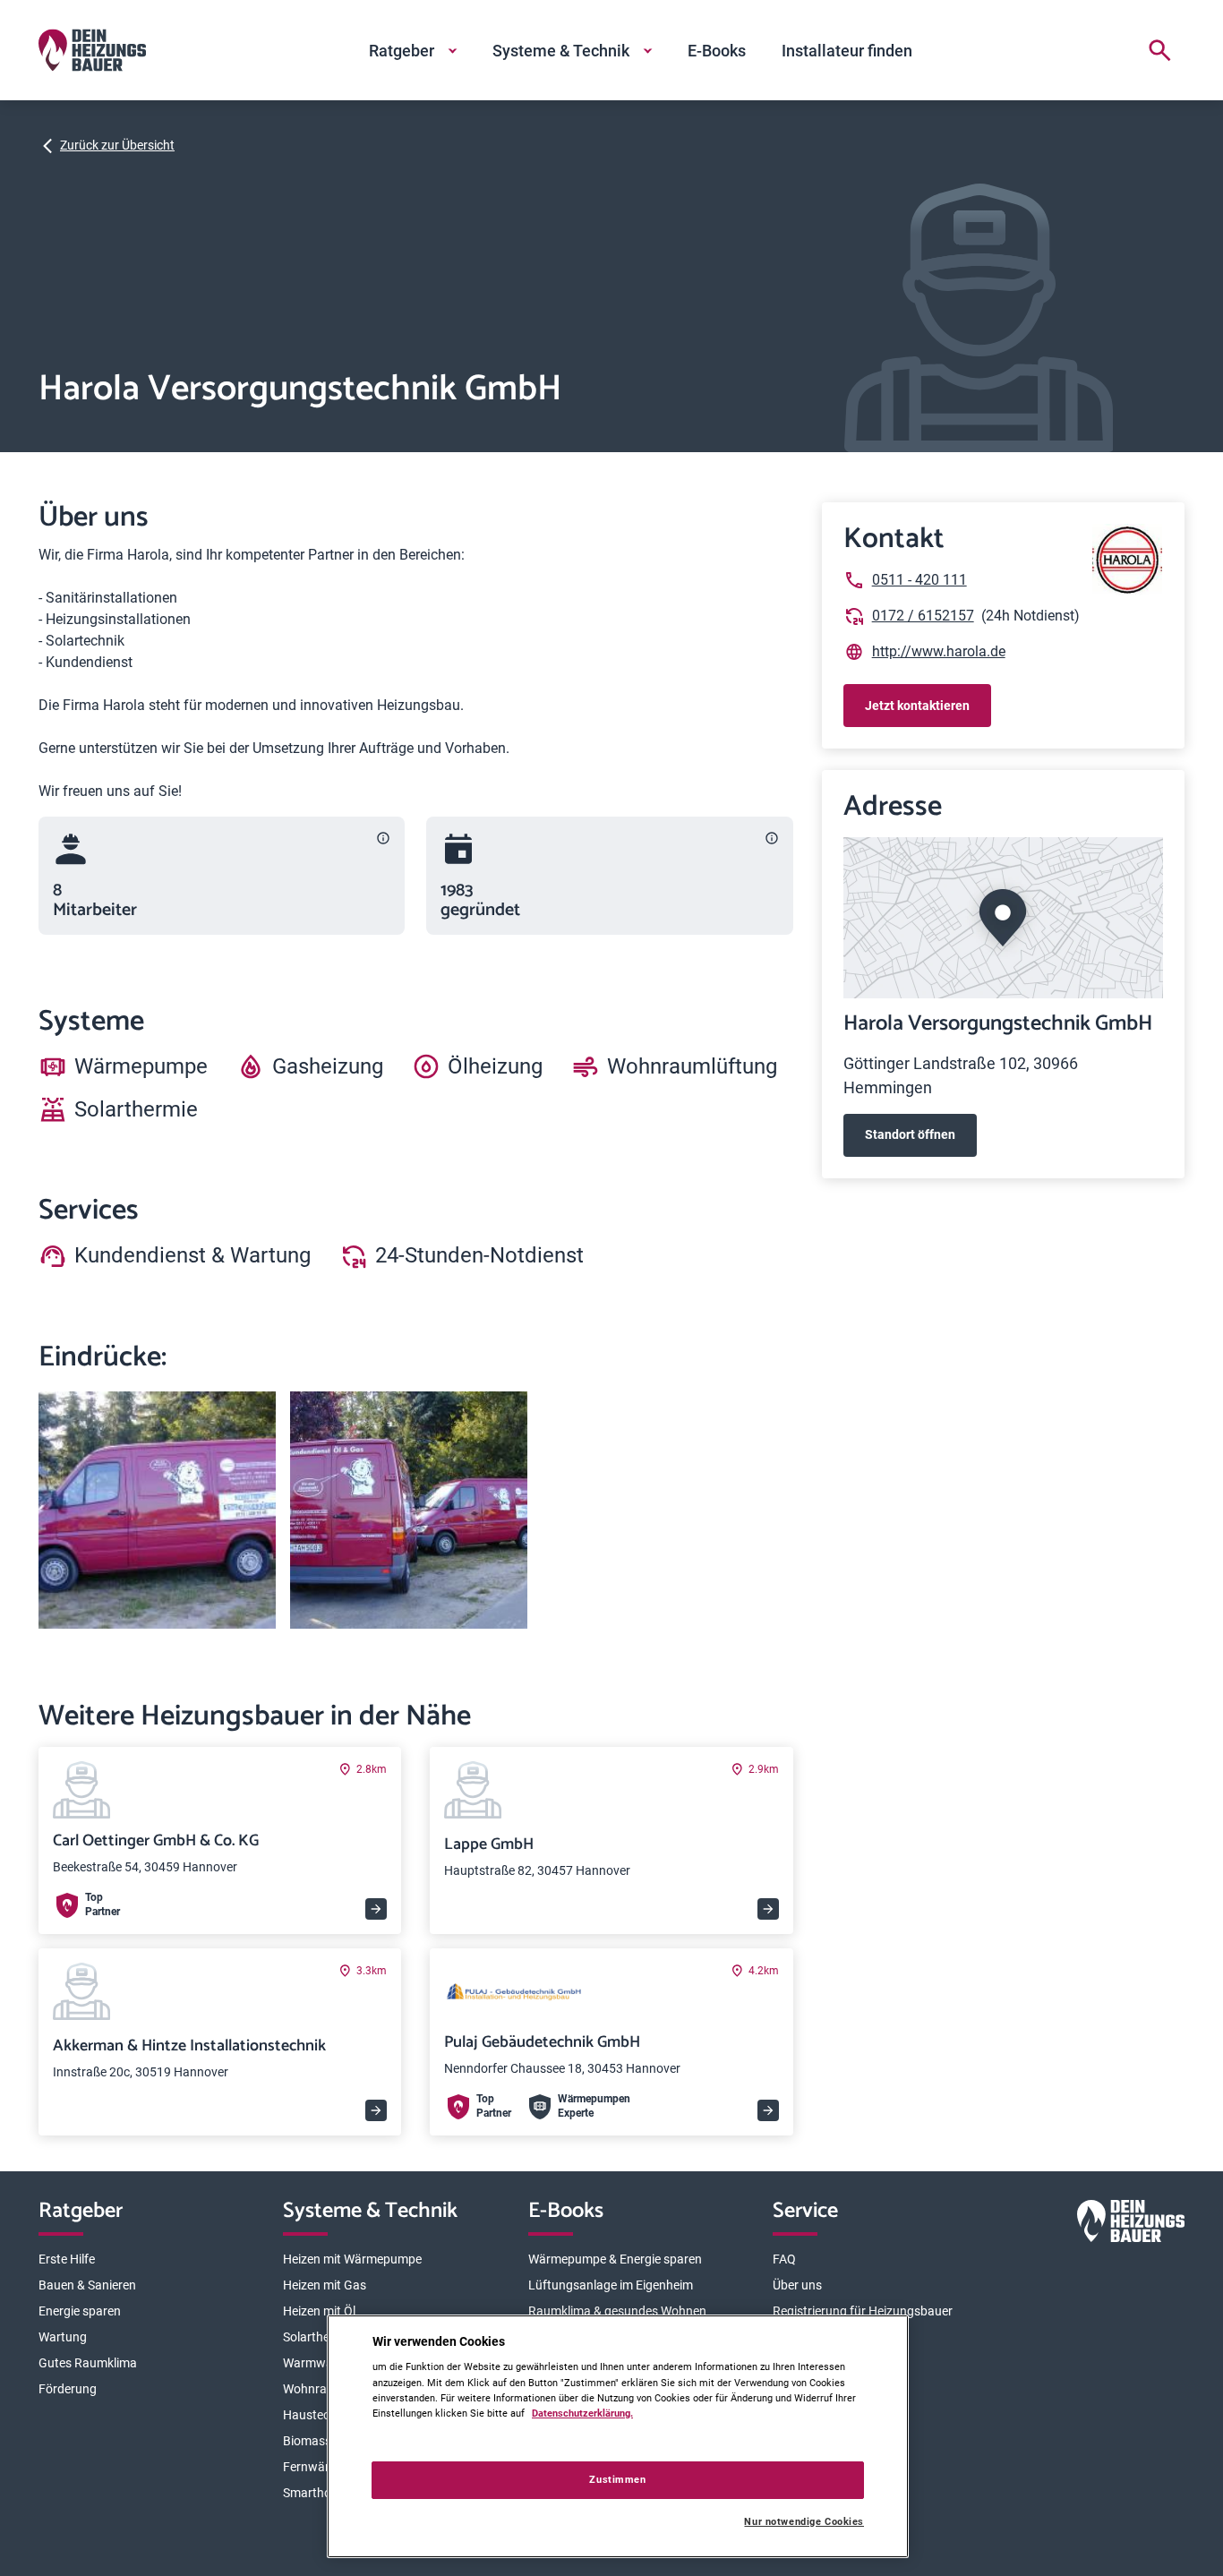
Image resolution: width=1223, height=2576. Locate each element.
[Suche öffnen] (1159, 50)
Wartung (63, 2337)
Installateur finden (847, 51)
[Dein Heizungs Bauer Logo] (1131, 2225)
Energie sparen (80, 2311)
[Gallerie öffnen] (157, 1510)
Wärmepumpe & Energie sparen (615, 2259)
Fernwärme (315, 2467)
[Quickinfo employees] (383, 838)
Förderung (68, 2389)
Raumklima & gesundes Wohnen (617, 2311)
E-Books (717, 51)
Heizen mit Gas (325, 2285)
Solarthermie (318, 2337)
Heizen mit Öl (319, 2311)
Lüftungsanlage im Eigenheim (611, 2285)
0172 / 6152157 (923, 616)
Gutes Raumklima (88, 2363)
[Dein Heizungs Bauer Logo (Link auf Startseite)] (92, 50)
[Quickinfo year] (772, 838)
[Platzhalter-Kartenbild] (1003, 918)
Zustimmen (617, 2479)
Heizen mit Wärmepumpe (352, 2259)
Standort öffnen (910, 1134)
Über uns (797, 2285)
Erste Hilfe (67, 2259)
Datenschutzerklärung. (582, 2413)
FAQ (784, 2259)
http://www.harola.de (939, 651)
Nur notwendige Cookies (804, 2522)
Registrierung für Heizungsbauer (863, 2311)
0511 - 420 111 (919, 580)
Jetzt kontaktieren (917, 706)
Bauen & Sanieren (87, 2285)
